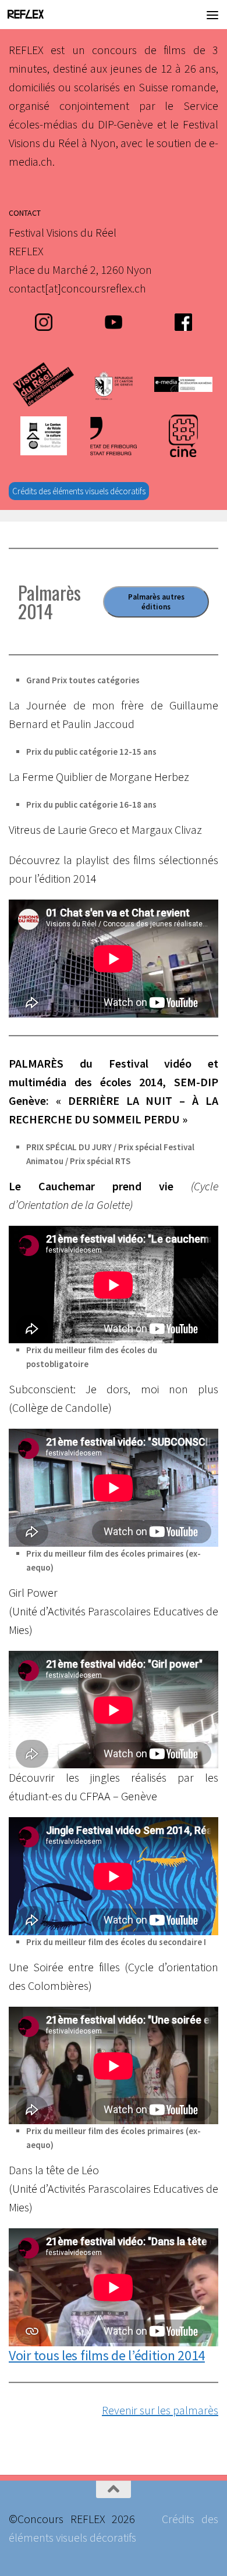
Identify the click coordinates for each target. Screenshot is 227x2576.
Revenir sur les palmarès (160, 2410)
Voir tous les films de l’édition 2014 (107, 2355)
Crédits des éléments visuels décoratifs (79, 491)
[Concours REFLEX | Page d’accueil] (32, 15)
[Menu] (212, 15)
